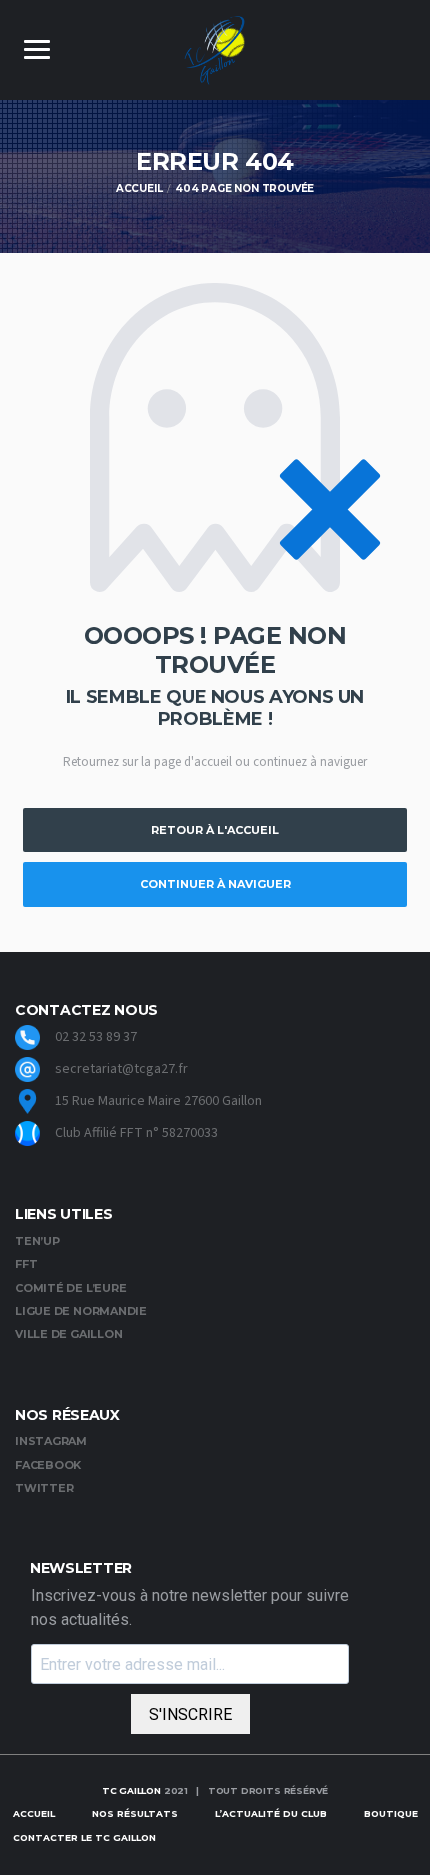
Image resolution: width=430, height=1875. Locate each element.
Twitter (44, 1488)
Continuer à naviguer (215, 884)
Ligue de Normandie (81, 1311)
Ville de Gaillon (68, 1334)
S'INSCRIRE (190, 1714)
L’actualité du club (271, 1813)
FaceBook (48, 1465)
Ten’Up (37, 1241)
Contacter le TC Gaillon (84, 1837)
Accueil (34, 1813)
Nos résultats (135, 1813)
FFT (26, 1264)
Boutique (391, 1813)
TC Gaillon (131, 1790)
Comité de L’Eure (70, 1288)
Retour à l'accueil (215, 830)
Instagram (51, 1441)
